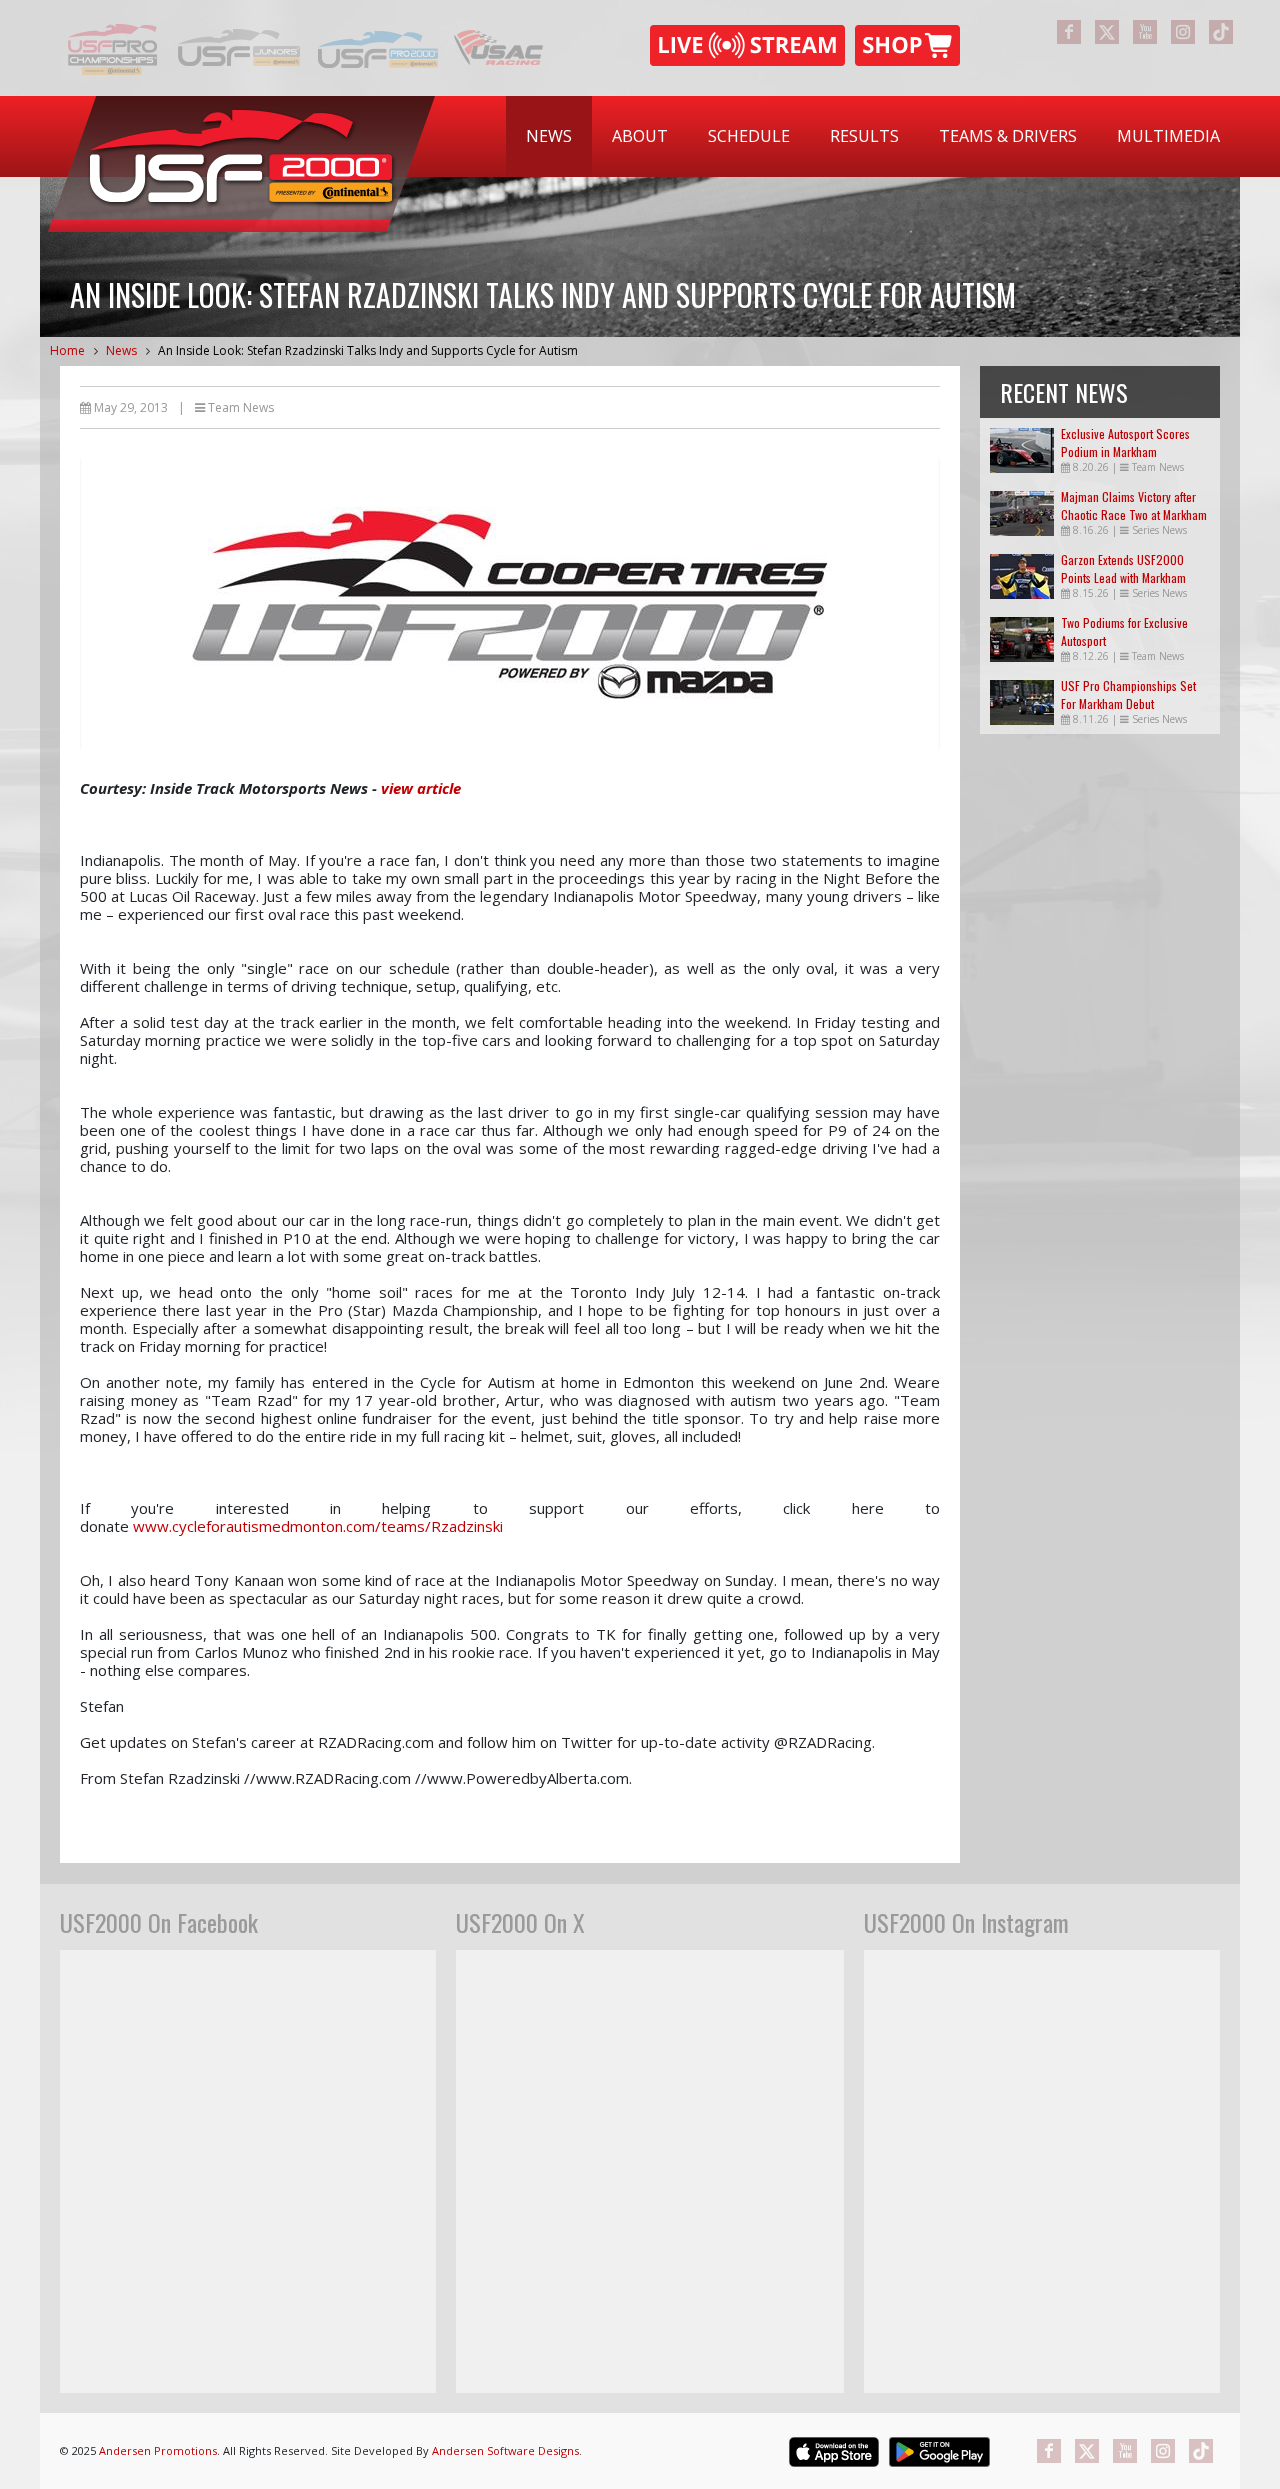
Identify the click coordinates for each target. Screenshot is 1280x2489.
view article (421, 788)
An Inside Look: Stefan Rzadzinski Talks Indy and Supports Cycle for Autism (368, 350)
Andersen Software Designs (505, 2450)
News (549, 136)
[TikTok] (1221, 32)
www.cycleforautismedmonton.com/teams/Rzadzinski (318, 1526)
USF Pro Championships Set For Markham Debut (1128, 694)
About (640, 136)
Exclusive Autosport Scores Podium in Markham (1125, 442)
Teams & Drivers (1008, 136)
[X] (1107, 32)
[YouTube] (1145, 32)
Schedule (749, 136)
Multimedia (1168, 136)
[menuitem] (549, 136)
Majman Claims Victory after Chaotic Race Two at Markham (1134, 505)
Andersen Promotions (158, 2450)
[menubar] (873, 136)
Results (864, 136)
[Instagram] (1183, 32)
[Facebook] (1069, 32)
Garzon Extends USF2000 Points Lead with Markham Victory (1123, 577)
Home (67, 350)
